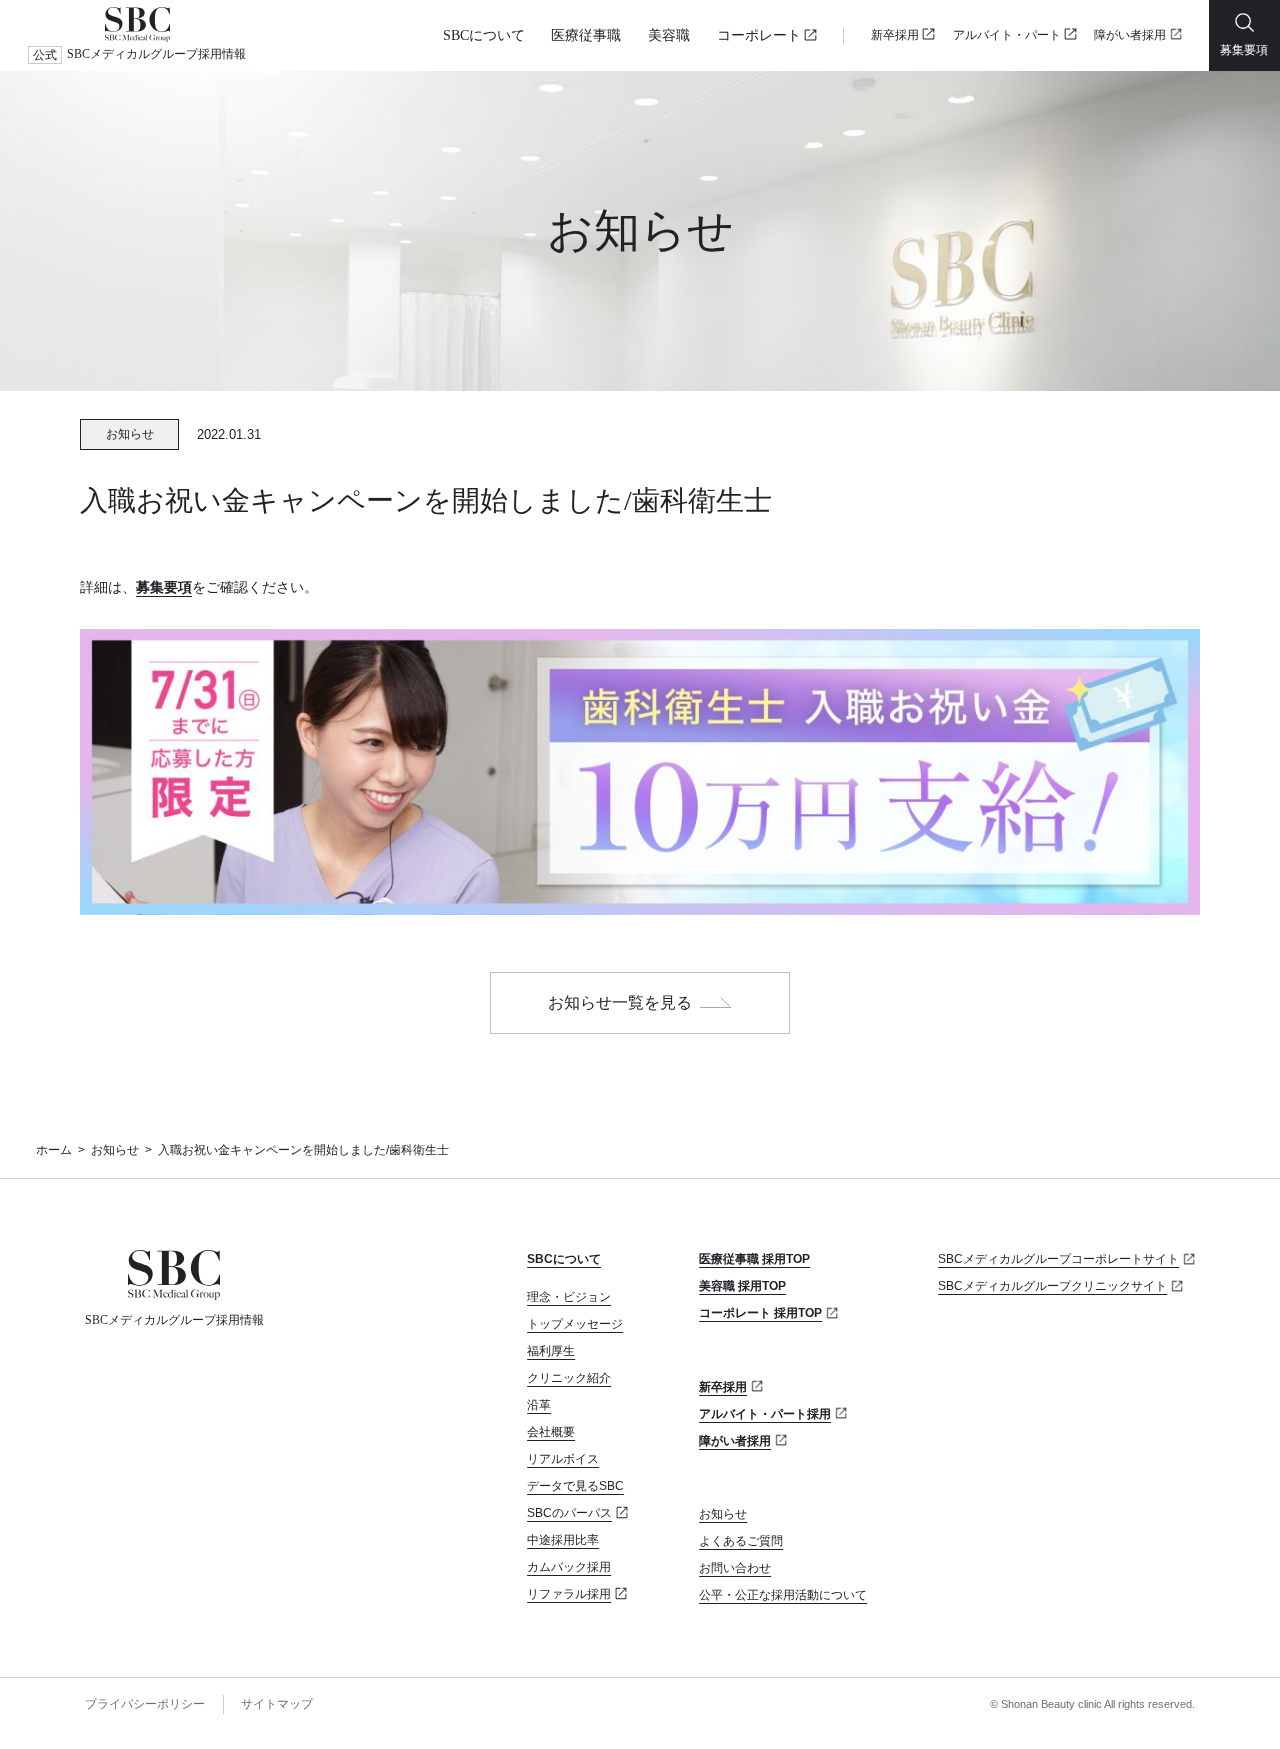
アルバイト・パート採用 (765, 1414)
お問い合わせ (735, 1568)
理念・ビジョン (569, 1297)
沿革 (539, 1405)
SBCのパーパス (569, 1513)
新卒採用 (895, 35)
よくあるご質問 (741, 1541)
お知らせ (115, 1150)
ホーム (54, 1150)
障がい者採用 (1130, 35)
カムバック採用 (569, 1567)
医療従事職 (586, 35)
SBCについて (484, 35)
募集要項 (164, 587)
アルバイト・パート (1007, 35)
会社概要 (551, 1432)
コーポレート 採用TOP (760, 1313)
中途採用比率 (563, 1540)
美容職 (669, 35)
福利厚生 (551, 1351)
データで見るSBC (575, 1486)
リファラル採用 (569, 1594)
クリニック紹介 (569, 1378)
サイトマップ (277, 1704)
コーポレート (759, 35)
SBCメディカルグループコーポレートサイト (1058, 1259)
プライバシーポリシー (145, 1704)
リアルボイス (563, 1459)
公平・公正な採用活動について (783, 1595)
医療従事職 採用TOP (754, 1259)
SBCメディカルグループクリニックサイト (1052, 1286)
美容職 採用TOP (742, 1286)
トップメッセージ (575, 1324)
